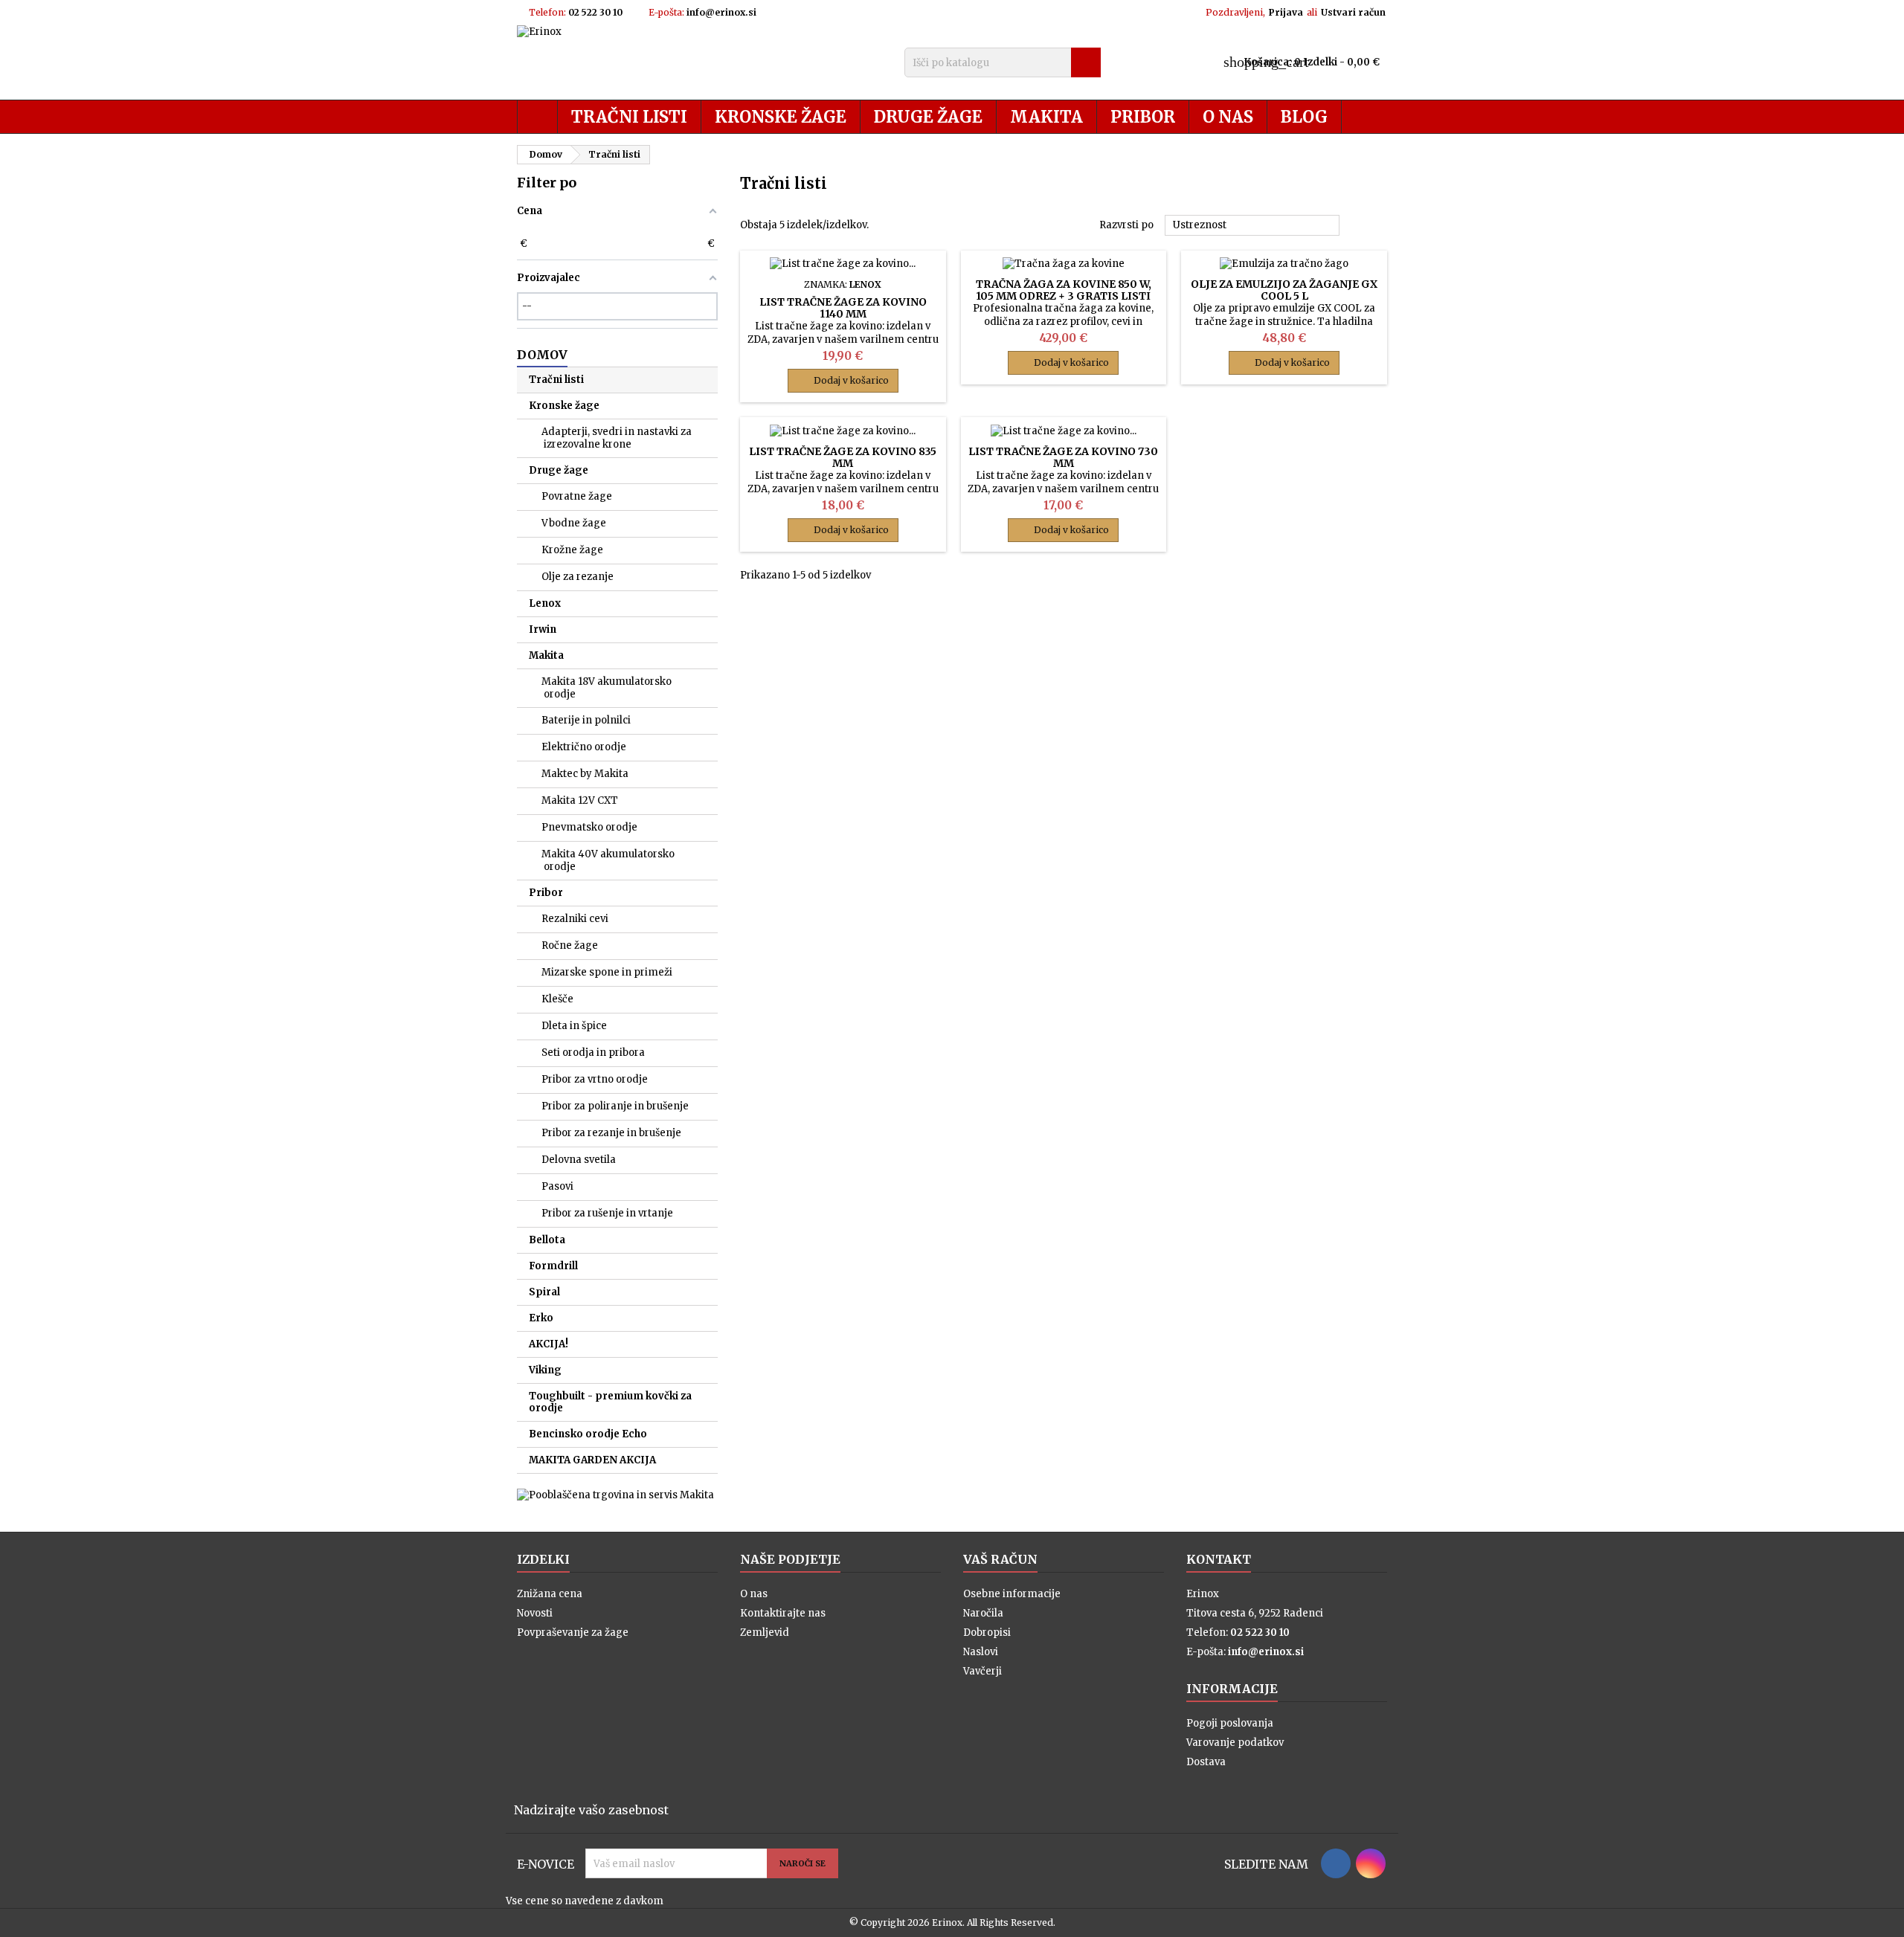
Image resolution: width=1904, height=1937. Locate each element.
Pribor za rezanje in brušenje (611, 1133)
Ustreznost (1252, 226)
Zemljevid (765, 1633)
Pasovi (557, 1186)
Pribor (1143, 117)
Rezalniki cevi (575, 919)
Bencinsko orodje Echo (588, 1434)
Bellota (547, 1240)
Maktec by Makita (585, 774)
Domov (542, 355)
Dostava (1206, 1762)
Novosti (535, 1613)
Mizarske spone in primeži (607, 972)
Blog (1304, 117)
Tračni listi (629, 117)
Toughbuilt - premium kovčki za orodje (610, 1402)
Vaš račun (1000, 1559)
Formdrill (553, 1266)
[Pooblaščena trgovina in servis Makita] (615, 1495)
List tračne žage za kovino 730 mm (1063, 457)
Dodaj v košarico (843, 381)
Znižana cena (550, 1594)
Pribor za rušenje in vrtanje (607, 1213)
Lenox (545, 603)
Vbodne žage (574, 523)
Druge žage (928, 117)
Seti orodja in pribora (593, 1053)
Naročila (983, 1613)
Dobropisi (987, 1633)
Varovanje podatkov (1235, 1743)
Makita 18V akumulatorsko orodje (607, 688)
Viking (545, 1370)
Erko (541, 1318)
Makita (1046, 117)
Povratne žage (577, 496)
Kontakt (1219, 1559)
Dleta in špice (574, 1026)
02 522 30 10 (595, 12)
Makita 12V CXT (580, 800)
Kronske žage (781, 117)
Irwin (543, 629)
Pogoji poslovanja (1230, 1723)
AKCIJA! (549, 1344)
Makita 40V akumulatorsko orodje (608, 860)
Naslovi (981, 1652)
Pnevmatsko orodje (589, 827)
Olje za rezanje (578, 577)
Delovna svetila (579, 1160)
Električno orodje (584, 747)
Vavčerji (982, 1671)
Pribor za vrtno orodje (595, 1079)
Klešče (557, 999)
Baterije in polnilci (586, 720)
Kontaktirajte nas (783, 1613)
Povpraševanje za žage (573, 1633)
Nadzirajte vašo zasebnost (591, 1810)
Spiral (544, 1292)
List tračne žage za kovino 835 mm (843, 457)
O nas (1228, 117)
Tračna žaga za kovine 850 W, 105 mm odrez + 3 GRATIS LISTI (1064, 290)
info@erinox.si (721, 12)
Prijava (1286, 12)
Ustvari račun (1353, 12)
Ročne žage (570, 945)
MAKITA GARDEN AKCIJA (592, 1460)
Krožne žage (572, 550)
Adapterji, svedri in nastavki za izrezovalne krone (617, 438)
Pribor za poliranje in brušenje (615, 1106)
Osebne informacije (1012, 1594)
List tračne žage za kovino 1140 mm (843, 308)
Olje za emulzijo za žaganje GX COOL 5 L (1284, 290)
